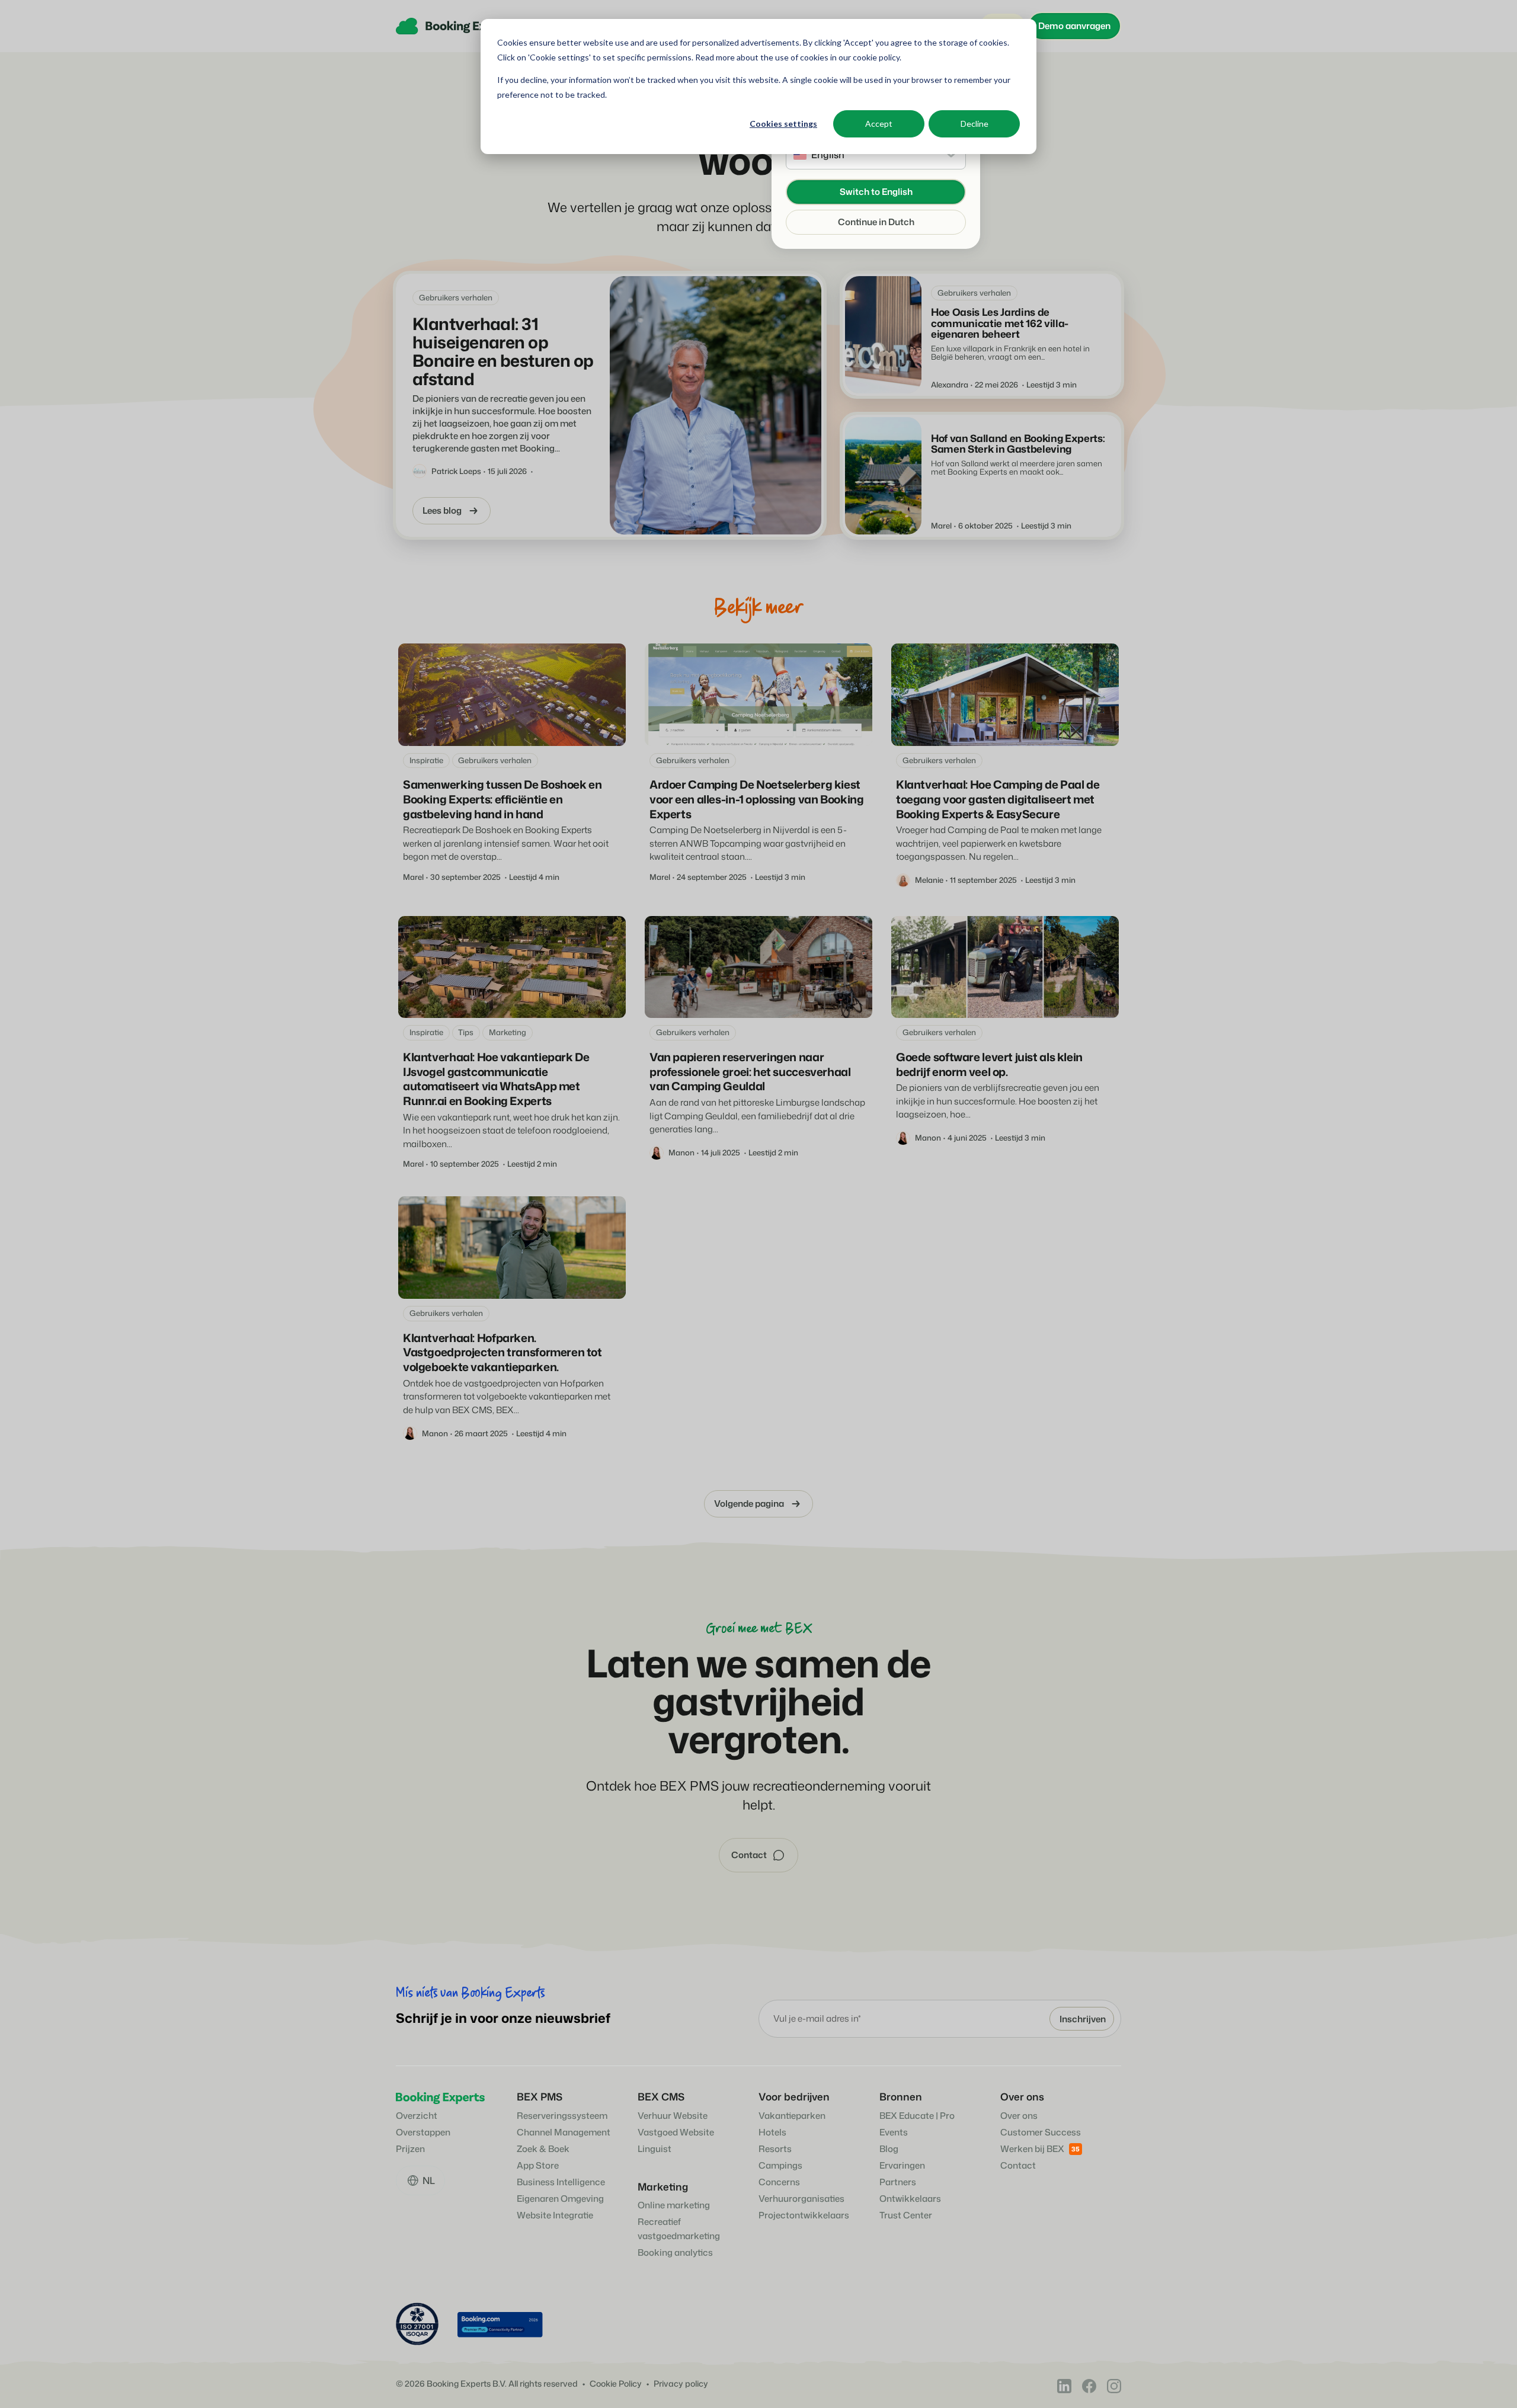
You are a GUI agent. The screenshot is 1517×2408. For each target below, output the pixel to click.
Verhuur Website (673, 2116)
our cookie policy (868, 57)
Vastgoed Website (676, 2132)
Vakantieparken (792, 2116)
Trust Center (906, 2215)
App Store (538, 2165)
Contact (1018, 2165)
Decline (974, 124)
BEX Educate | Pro (917, 2116)
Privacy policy (681, 2384)
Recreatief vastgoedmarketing (679, 2229)
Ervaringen (902, 2165)
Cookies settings (783, 124)
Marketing (508, 1032)
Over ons (1019, 2116)
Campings (780, 2165)
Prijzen (410, 2149)
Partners (898, 2182)
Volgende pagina (749, 1504)
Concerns (779, 2182)
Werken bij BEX (1032, 2149)
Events (894, 2132)
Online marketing (674, 2205)
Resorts (775, 2149)
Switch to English (876, 192)
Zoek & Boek (543, 2149)
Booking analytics (675, 2252)
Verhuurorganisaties (801, 2199)
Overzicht (417, 2116)
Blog (889, 2149)
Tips (466, 1032)
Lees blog (442, 510)
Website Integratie (555, 2215)
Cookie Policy (616, 2384)
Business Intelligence (561, 2182)
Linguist (655, 2149)
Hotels (772, 2132)
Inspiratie (426, 760)
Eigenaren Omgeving (560, 2199)
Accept (879, 124)
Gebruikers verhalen (456, 297)
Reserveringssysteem (562, 2116)
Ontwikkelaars (910, 2199)
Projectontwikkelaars (804, 2215)
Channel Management (564, 2132)
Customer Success (1041, 2132)
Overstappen (423, 2132)
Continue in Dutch (876, 222)
